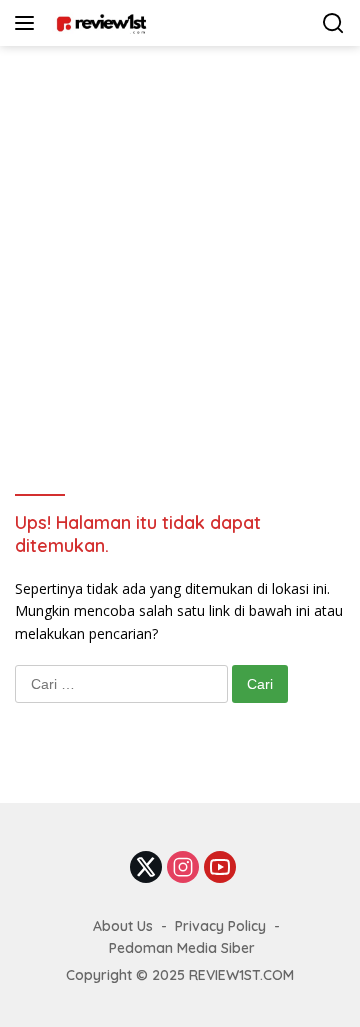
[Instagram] (183, 868)
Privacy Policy (220, 926)
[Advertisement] (180, 236)
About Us (123, 926)
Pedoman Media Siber (182, 948)
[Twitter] (146, 868)
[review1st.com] (98, 23)
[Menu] (28, 23)
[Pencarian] (333, 23)
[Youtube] (220, 868)
